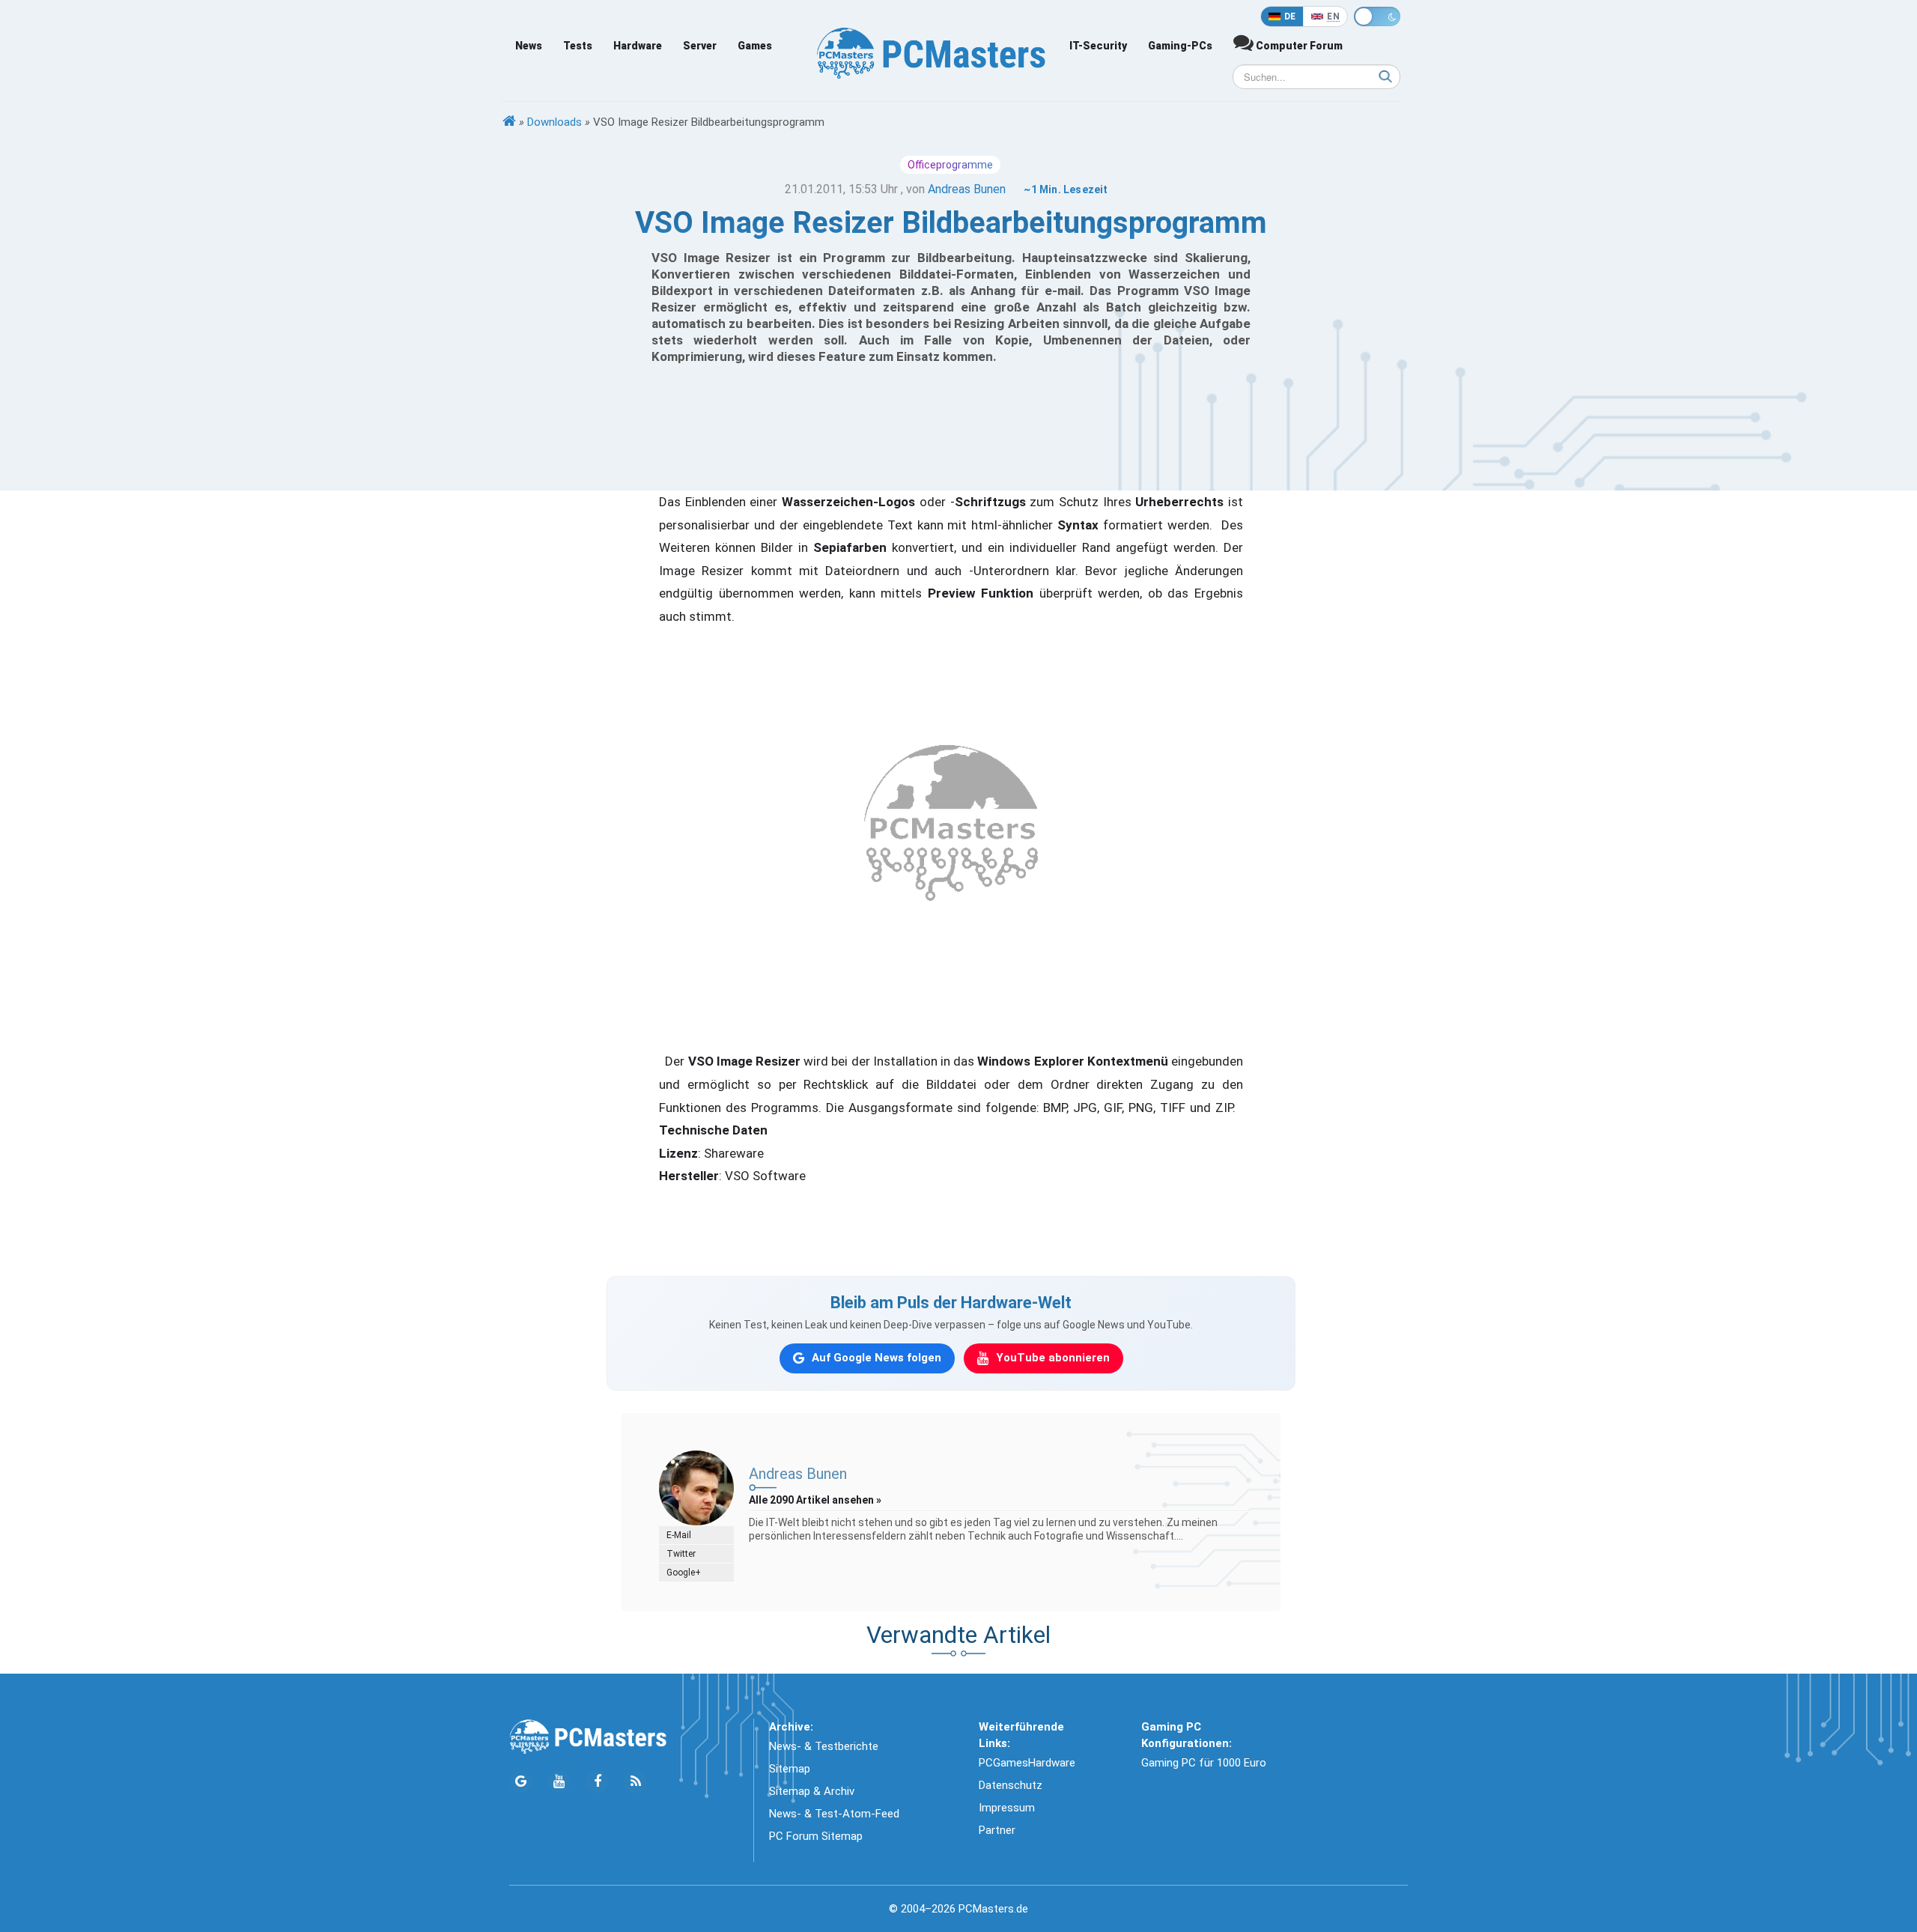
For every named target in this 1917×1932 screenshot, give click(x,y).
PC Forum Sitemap (816, 1836)
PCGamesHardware (1027, 1763)
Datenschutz (1011, 1785)
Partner (997, 1830)
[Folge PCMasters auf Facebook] (597, 1782)
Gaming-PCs (1180, 46)
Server (700, 46)
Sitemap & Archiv (812, 1791)
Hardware (638, 46)
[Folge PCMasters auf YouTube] (559, 1782)
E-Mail (679, 1535)
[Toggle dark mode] (1377, 16)
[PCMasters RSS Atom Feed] (635, 1782)
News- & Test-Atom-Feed (834, 1814)
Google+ (684, 1573)
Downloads (555, 122)
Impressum (1007, 1808)
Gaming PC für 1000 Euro (1204, 1763)
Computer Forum (1298, 46)
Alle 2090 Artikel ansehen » (815, 1500)
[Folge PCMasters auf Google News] (521, 1782)
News (529, 46)
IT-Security (1098, 46)
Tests (578, 46)
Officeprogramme (950, 165)
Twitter (681, 1554)
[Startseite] (509, 122)
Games (755, 46)
